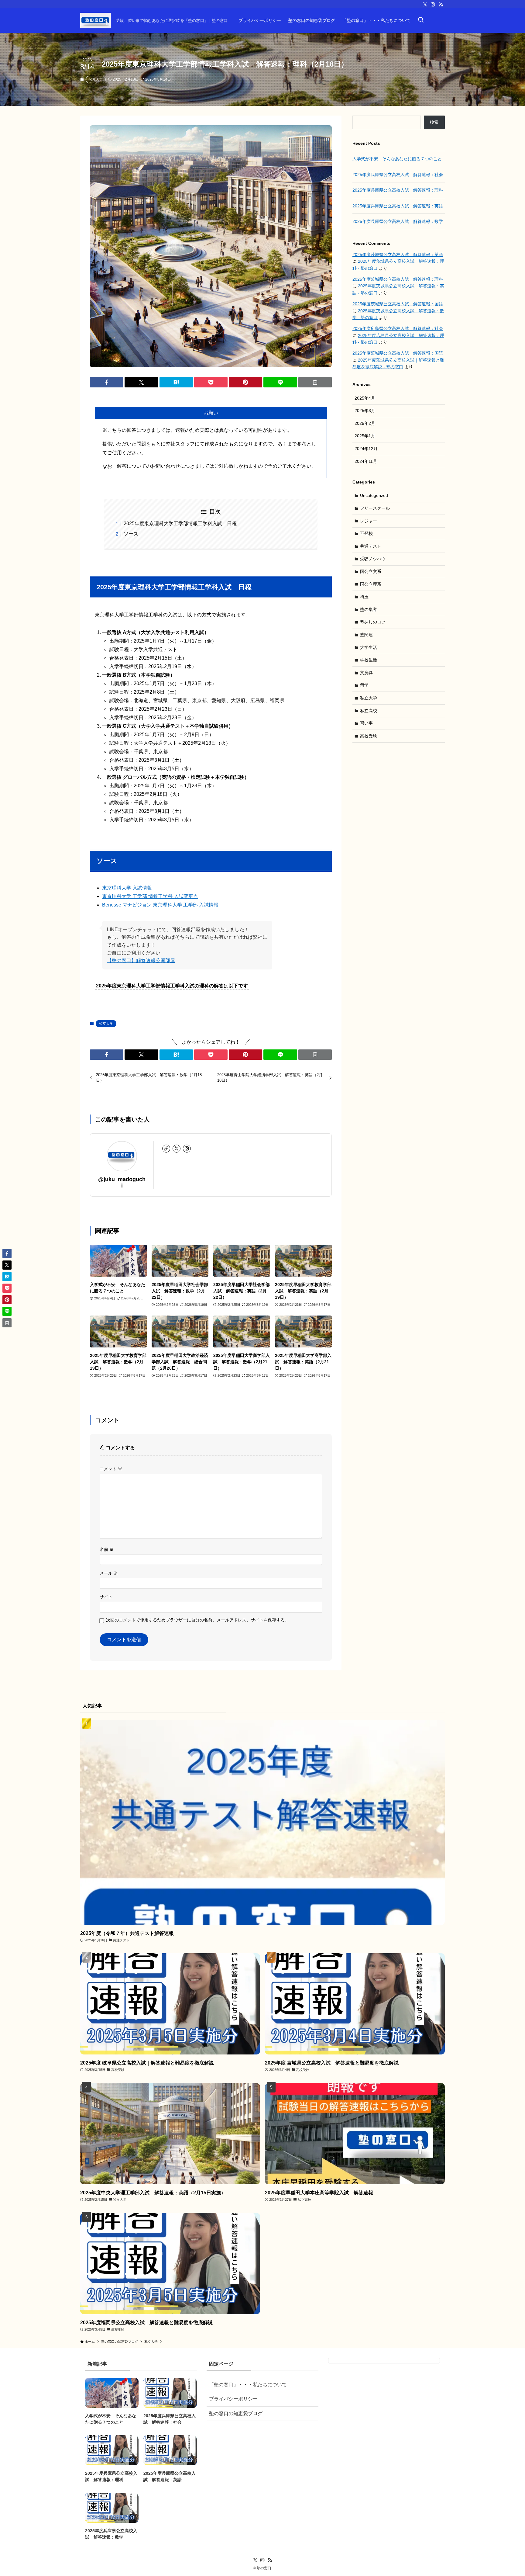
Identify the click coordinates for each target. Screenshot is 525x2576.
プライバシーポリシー (233, 2399)
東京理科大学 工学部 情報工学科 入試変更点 (150, 896)
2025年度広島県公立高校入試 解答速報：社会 (398, 328)
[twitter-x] (425, 5)
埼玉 (364, 597)
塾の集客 (369, 609)
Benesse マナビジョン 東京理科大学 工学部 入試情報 (160, 905)
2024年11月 (366, 461)
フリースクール (375, 508)
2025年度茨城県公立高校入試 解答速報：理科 (398, 279)
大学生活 (369, 647)
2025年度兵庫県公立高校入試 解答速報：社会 (398, 175)
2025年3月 (365, 411)
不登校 (366, 533)
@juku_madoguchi (122, 1182)
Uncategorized (374, 495)
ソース (131, 534)
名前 (107, 1549)
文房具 (366, 673)
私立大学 (96, 79)
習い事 (366, 723)
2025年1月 (365, 436)
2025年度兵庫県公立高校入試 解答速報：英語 (398, 206)
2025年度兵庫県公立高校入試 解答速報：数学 (398, 221)
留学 (364, 685)
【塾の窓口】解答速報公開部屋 (141, 960)
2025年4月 (365, 398)
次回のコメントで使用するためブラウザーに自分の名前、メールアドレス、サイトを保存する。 (197, 1620)
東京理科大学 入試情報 (127, 888)
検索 (434, 122)
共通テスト (371, 546)
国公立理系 (371, 584)
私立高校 (369, 711)
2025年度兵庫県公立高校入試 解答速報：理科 (398, 190)
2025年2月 (365, 423)
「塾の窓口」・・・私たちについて (248, 2385)
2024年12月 (366, 449)
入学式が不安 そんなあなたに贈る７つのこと (397, 159)
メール (109, 1573)
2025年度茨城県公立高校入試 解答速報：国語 (398, 304)
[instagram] (433, 5)
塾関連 (366, 635)
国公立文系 (371, 571)
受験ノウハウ (373, 559)
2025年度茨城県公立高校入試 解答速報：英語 (398, 255)
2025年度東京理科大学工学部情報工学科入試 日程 (180, 524)
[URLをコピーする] (315, 382)
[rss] (441, 5)
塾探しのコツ (373, 622)
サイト (106, 1597)
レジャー (369, 521)
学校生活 (369, 660)
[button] (107, 382)
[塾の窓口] (96, 20)
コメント (111, 1469)
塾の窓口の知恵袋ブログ (236, 2413)
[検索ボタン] (421, 20)
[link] (166, 1149)
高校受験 (369, 736)
